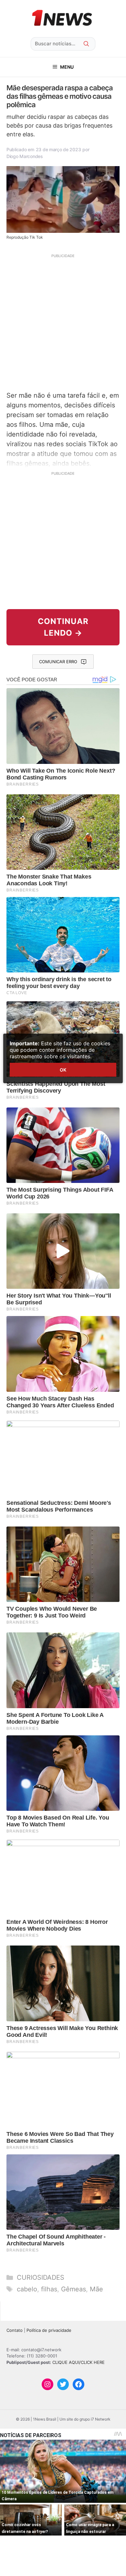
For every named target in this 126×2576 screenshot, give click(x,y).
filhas (49, 2289)
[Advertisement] (63, 322)
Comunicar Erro (58, 662)
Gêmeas (73, 2289)
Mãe (96, 2289)
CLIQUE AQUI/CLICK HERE (79, 2362)
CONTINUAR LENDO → (63, 627)
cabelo (27, 2289)
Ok (63, 1070)
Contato (15, 2330)
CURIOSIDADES (41, 2277)
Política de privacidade (49, 2330)
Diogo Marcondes (25, 156)
